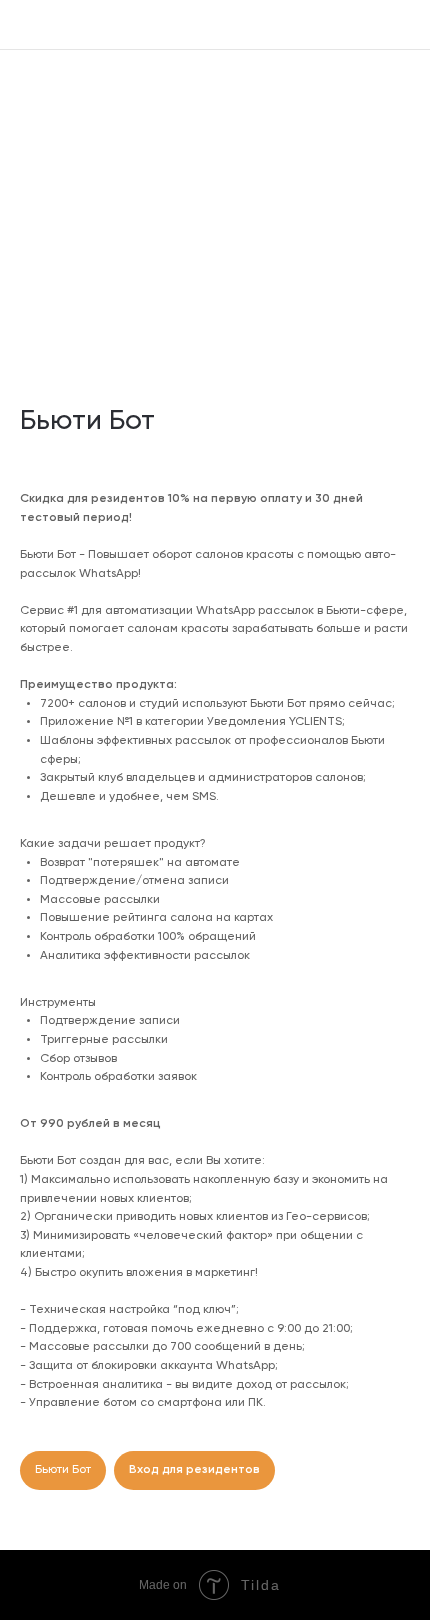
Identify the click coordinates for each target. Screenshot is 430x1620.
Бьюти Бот (63, 1470)
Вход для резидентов (194, 1470)
